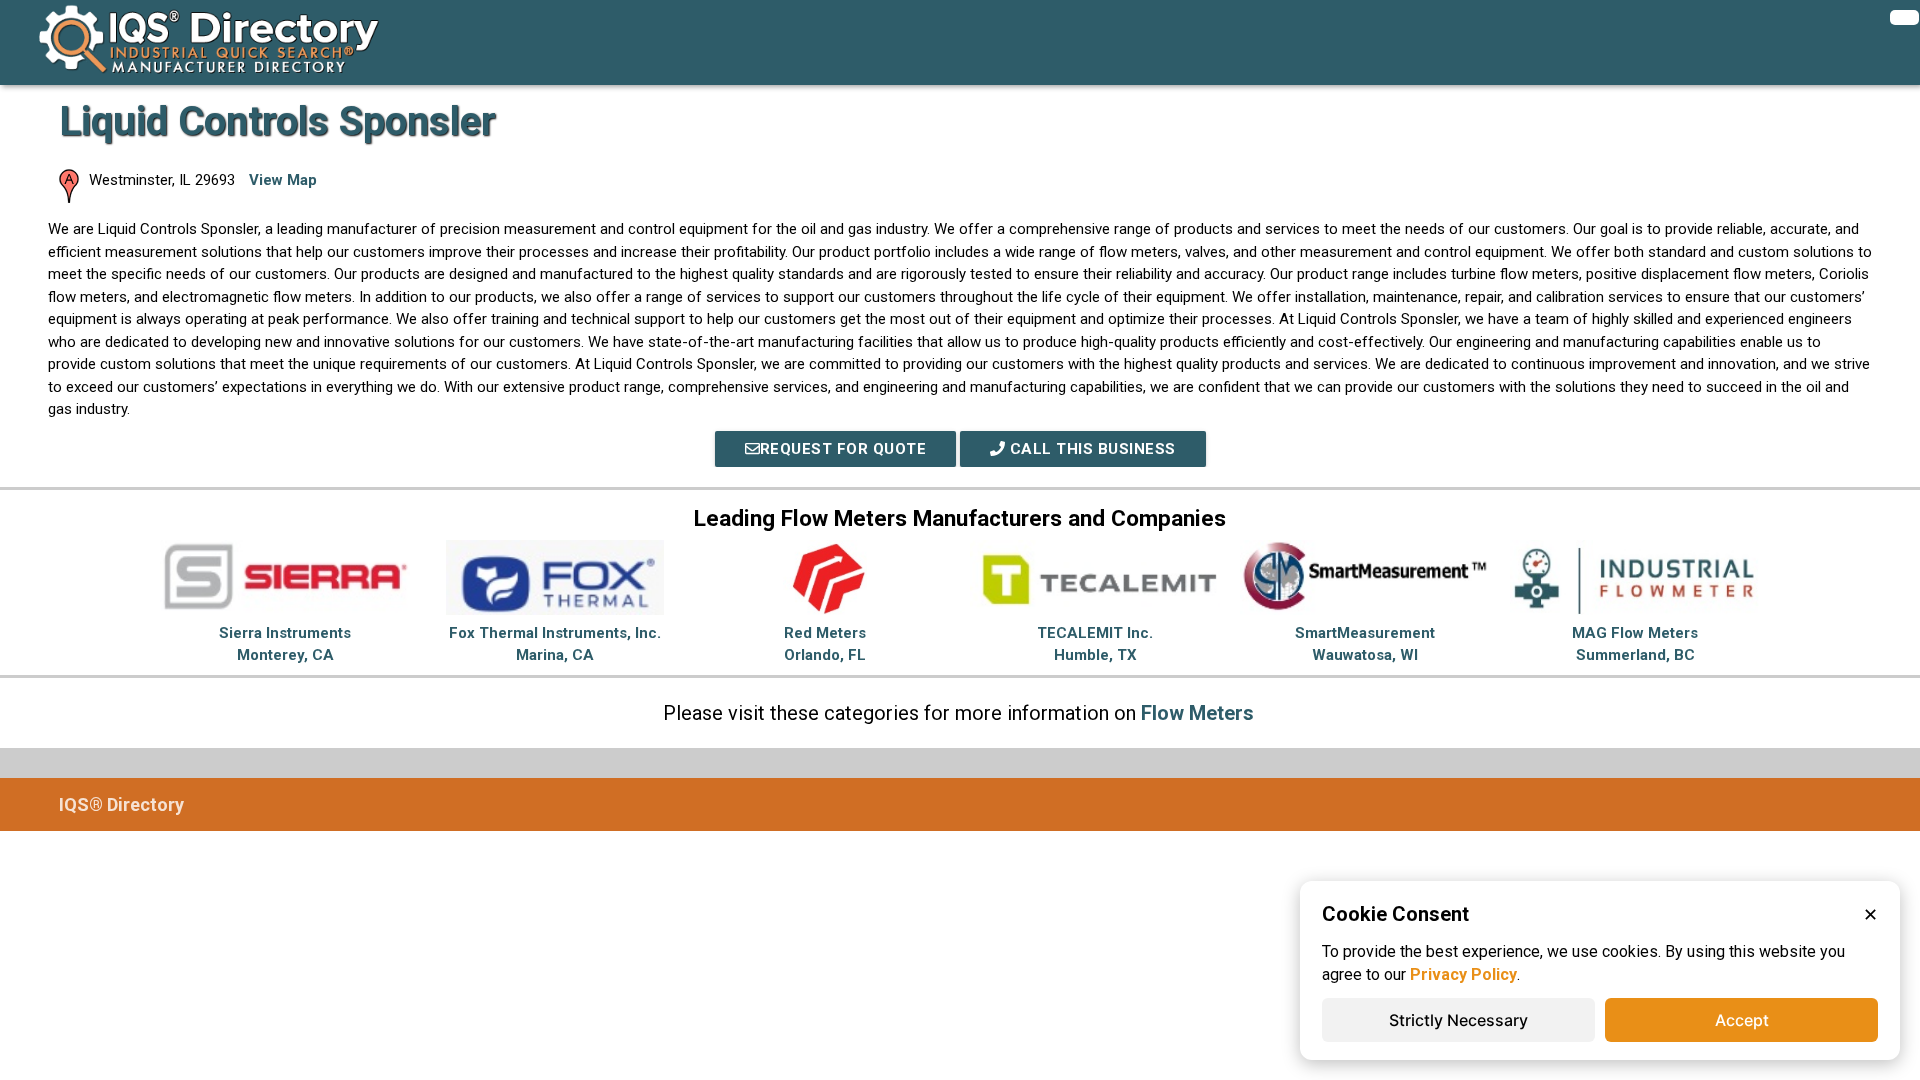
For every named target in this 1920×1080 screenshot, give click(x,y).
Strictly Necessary (1458, 1020)
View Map (283, 180)
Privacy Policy (1463, 974)
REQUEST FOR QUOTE (843, 449)
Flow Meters (1197, 713)
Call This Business (1090, 449)
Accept (1742, 1020)
